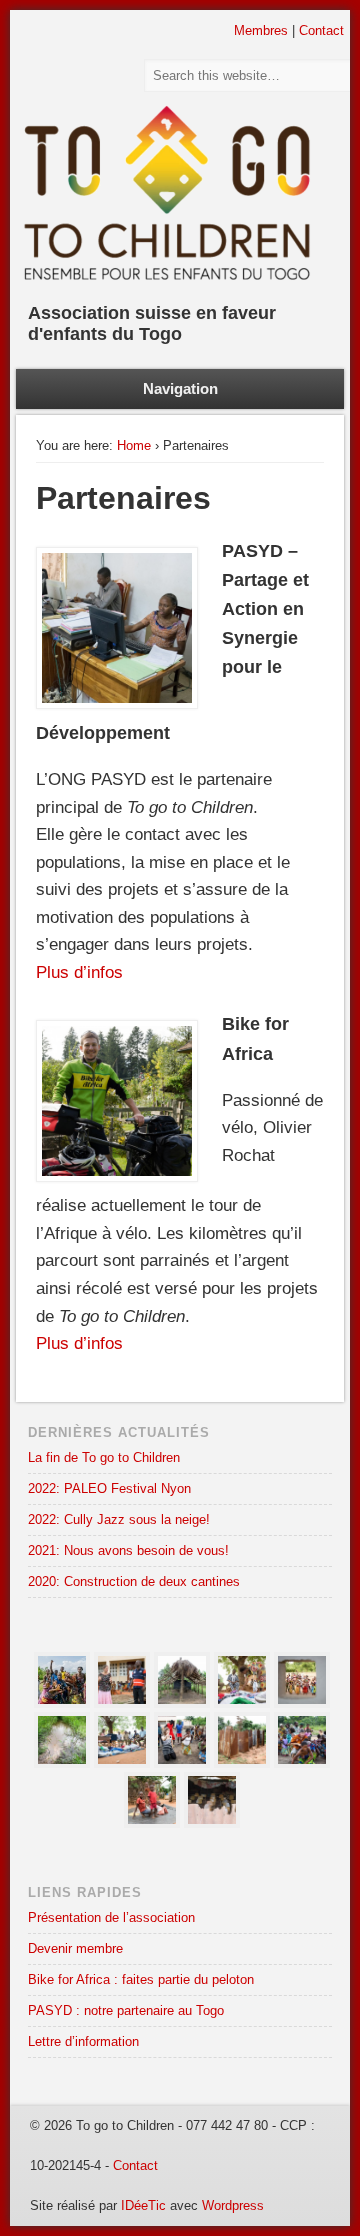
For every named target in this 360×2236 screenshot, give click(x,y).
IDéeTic (143, 2205)
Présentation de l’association (111, 1917)
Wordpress (233, 2205)
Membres (261, 30)
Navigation (180, 388)
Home (134, 445)
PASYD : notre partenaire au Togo (126, 2010)
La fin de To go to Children (104, 1457)
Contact (321, 30)
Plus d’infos (79, 972)
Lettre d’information (83, 2041)
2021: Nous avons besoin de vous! (128, 1550)
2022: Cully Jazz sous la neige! (119, 1519)
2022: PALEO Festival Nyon (109, 1488)
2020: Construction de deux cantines (134, 1581)
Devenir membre (75, 1948)
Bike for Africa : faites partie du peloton (141, 1979)
